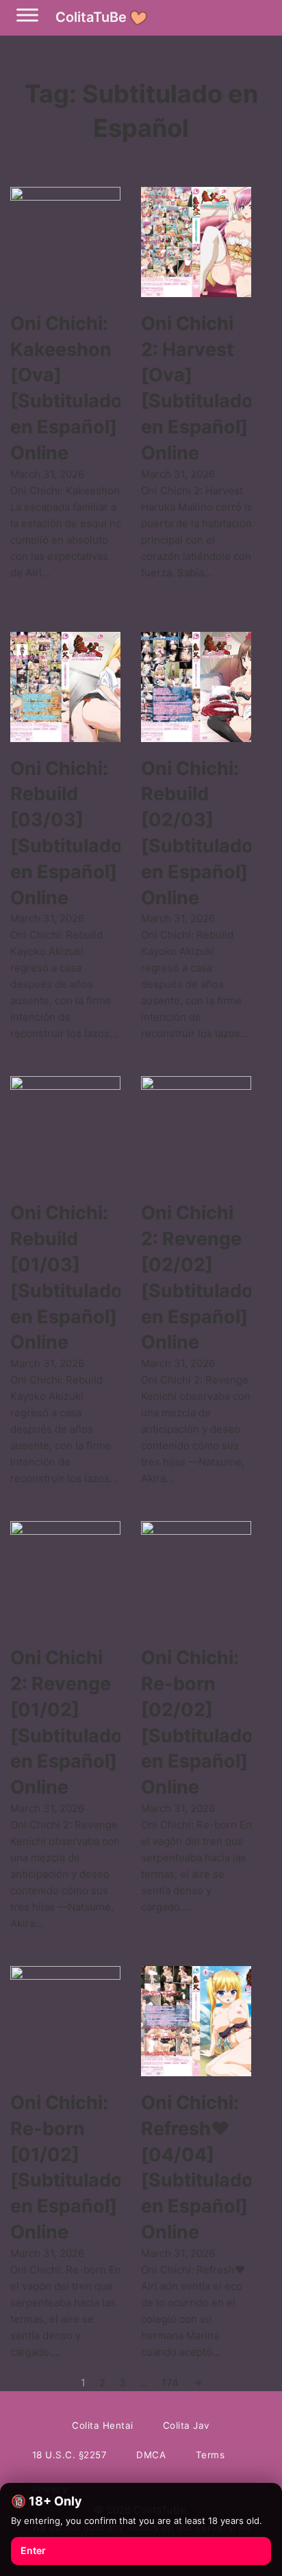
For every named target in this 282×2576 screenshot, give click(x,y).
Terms (210, 2455)
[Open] (27, 15)
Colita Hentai (103, 2425)
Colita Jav (187, 2425)
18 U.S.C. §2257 (70, 2455)
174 (170, 2383)
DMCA (151, 2455)
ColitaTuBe (91, 17)
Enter (33, 2550)
